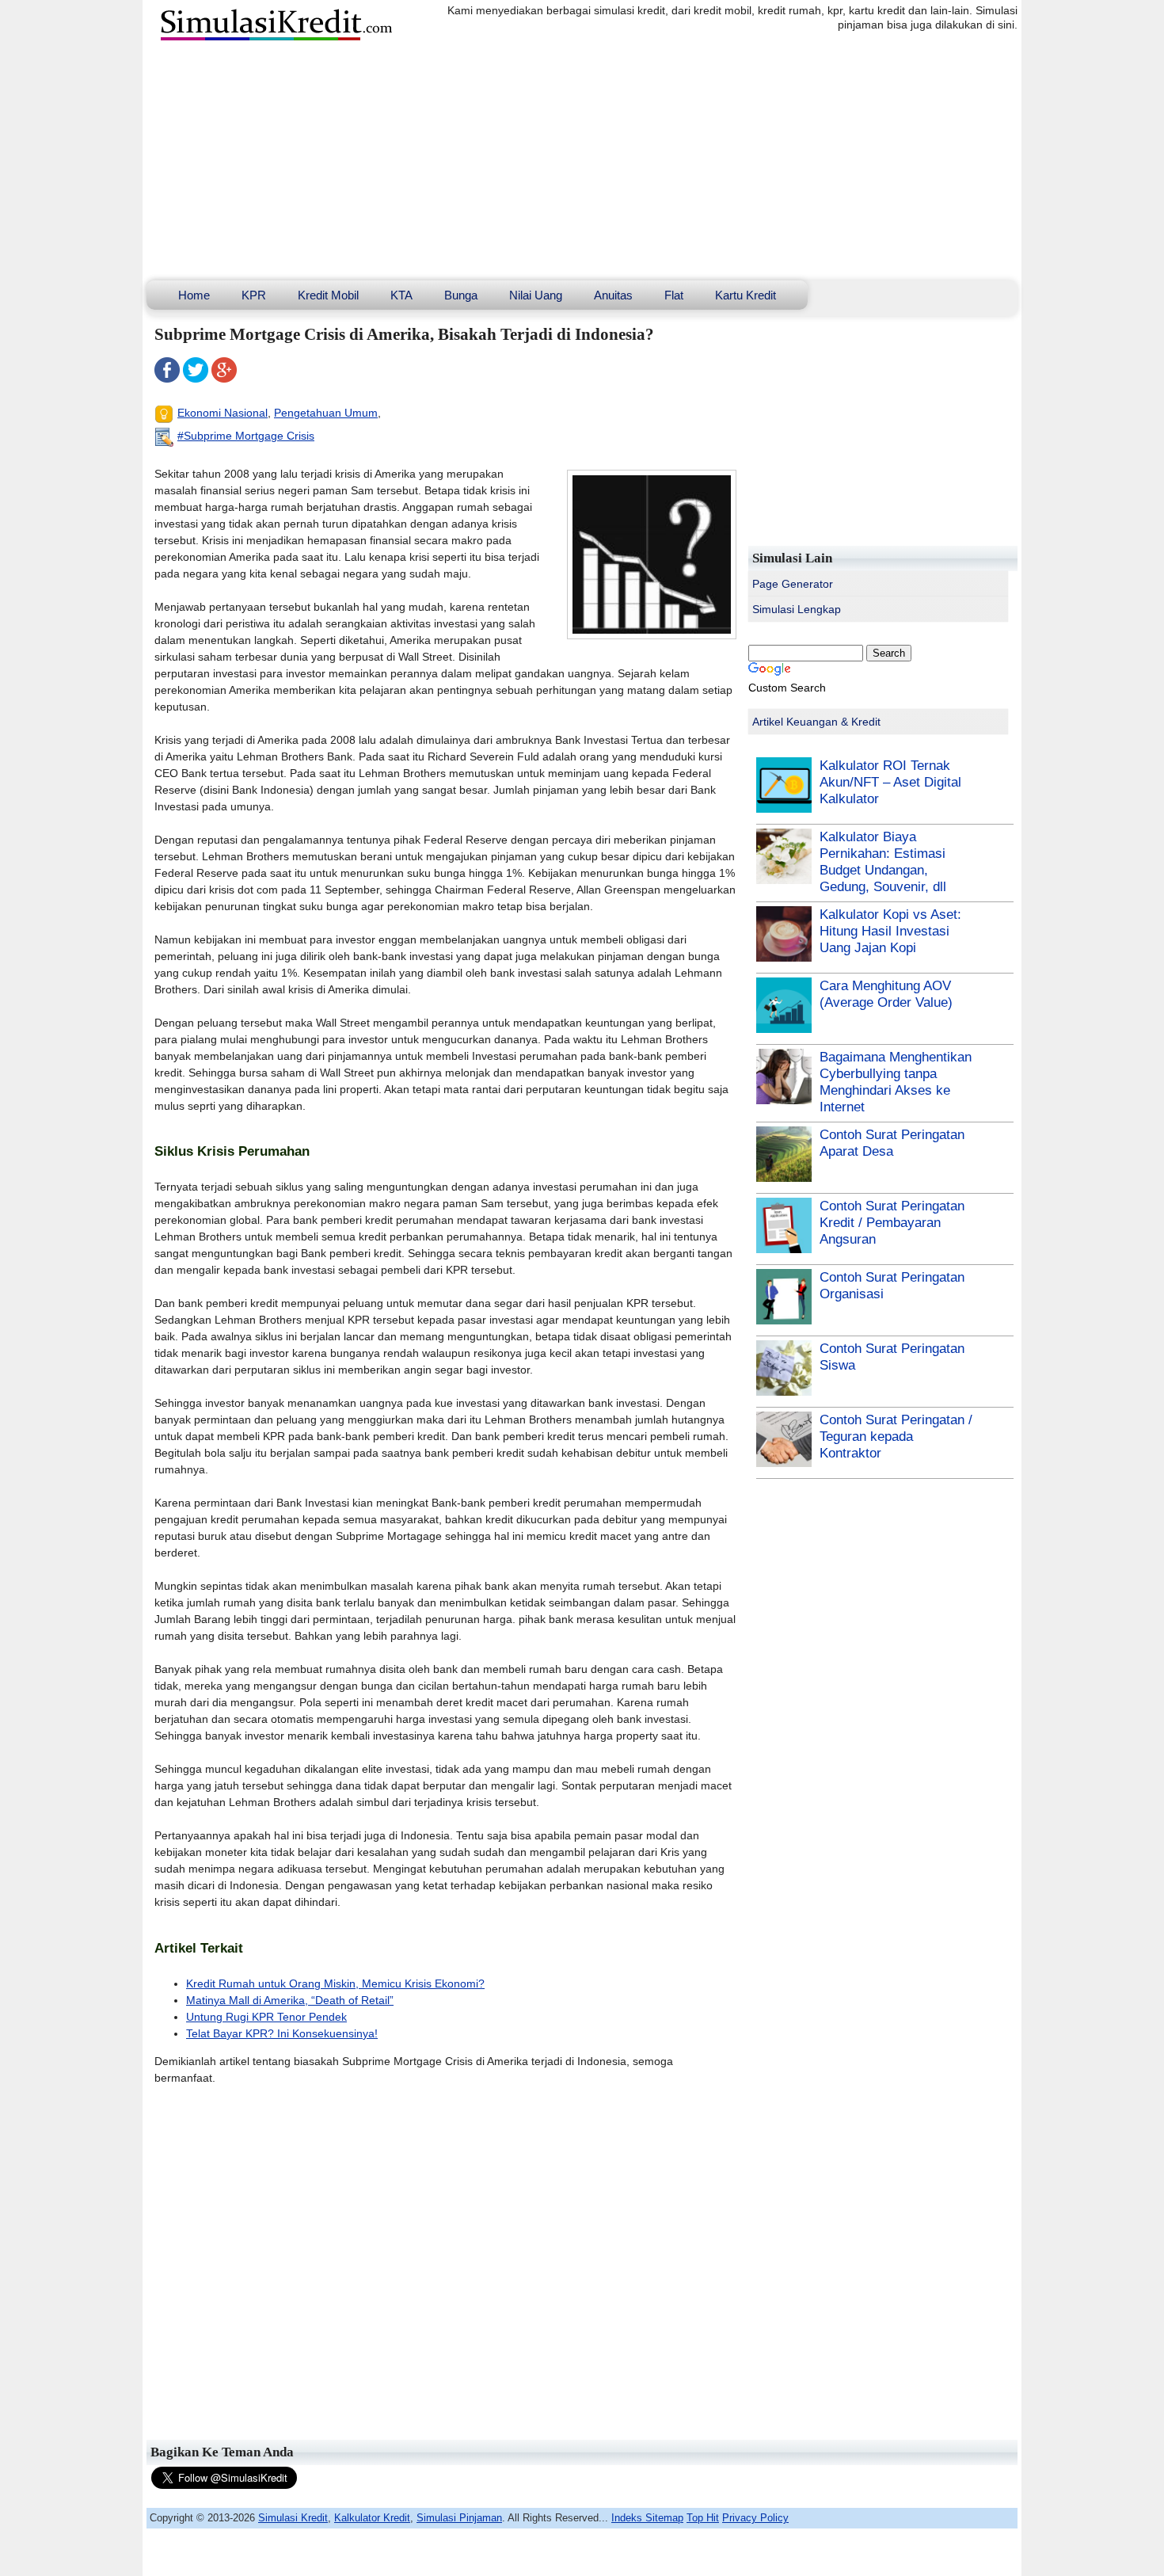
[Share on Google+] (224, 379)
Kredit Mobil (328, 295)
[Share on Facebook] (167, 379)
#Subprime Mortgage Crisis (246, 436)
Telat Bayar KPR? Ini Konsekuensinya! (282, 2033)
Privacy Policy (755, 2518)
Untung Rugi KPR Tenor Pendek (266, 2017)
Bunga (461, 295)
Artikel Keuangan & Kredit (816, 722)
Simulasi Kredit (293, 2518)
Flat (674, 295)
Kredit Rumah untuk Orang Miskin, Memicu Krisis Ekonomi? (335, 1983)
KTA (401, 295)
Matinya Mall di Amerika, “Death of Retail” (290, 2000)
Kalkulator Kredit (372, 2518)
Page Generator (793, 584)
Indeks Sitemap (647, 2518)
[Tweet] (196, 379)
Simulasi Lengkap (797, 609)
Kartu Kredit (746, 295)
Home (194, 295)
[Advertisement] (582, 162)
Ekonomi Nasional (223, 413)
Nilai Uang (536, 295)
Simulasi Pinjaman (459, 2518)
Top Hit (703, 2518)
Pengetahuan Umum (326, 413)
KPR (254, 295)
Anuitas (613, 295)
